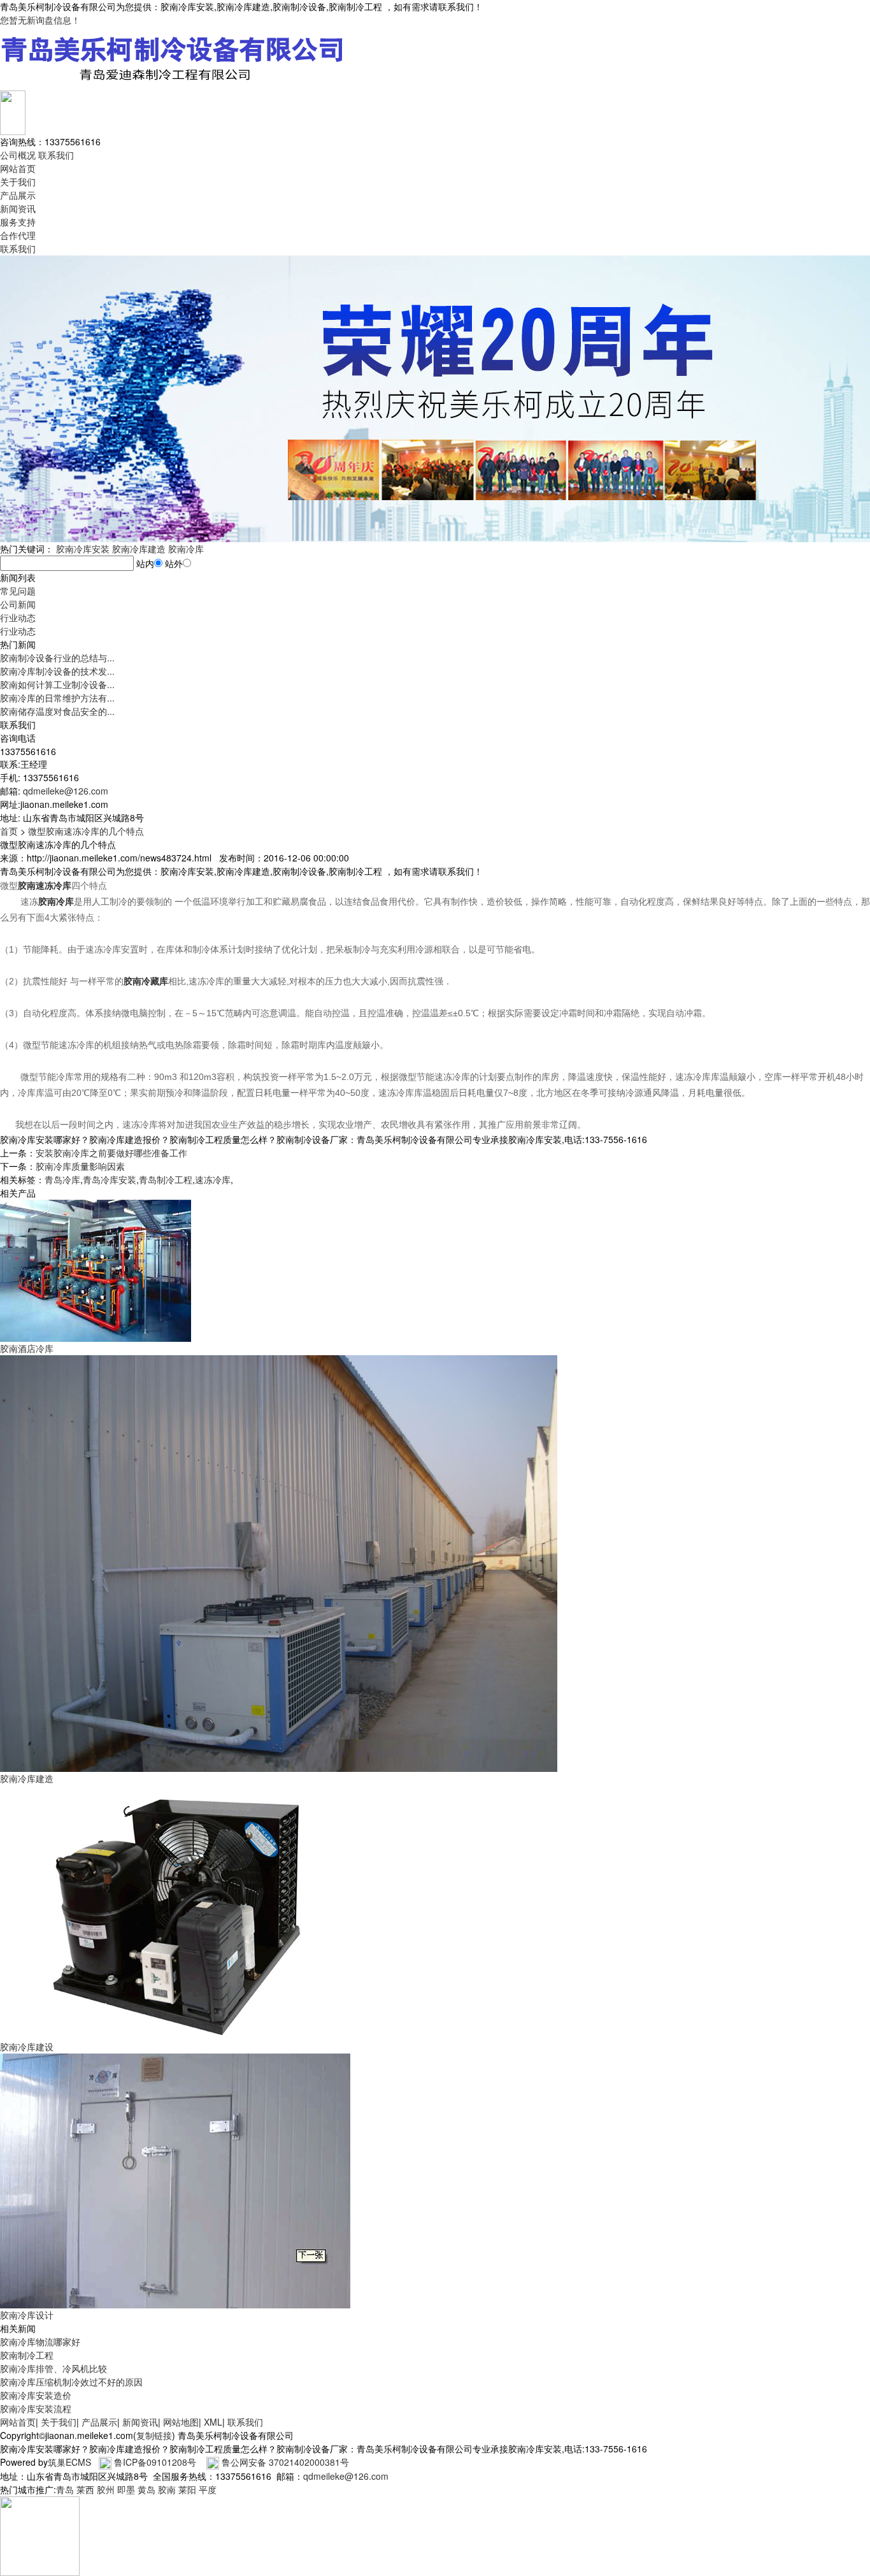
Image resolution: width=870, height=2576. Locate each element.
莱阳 (187, 2489)
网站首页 (18, 168)
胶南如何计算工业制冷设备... (57, 684)
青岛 (65, 2489)
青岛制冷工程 (166, 1179)
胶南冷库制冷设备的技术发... (57, 671)
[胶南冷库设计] (175, 2180)
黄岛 (146, 2489)
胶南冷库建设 (27, 2047)
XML (213, 2422)
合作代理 (18, 235)
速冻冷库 (213, 1179)
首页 (9, 831)
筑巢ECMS (69, 2462)
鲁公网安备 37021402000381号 (285, 2462)
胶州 (106, 2489)
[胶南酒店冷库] (96, 1269)
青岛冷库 (62, 1179)
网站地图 (181, 2422)
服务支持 (18, 222)
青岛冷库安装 (110, 1179)
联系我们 (56, 155)
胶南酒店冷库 (27, 1348)
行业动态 (18, 617)
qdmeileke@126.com (66, 791)
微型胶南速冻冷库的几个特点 (86, 831)
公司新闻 (18, 604)
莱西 (85, 2489)
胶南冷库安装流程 (36, 2408)
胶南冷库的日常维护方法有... (57, 698)
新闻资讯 (18, 208)
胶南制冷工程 (27, 2355)
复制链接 (154, 2435)
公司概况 (18, 155)
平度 (208, 2489)
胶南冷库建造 (139, 549)
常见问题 (18, 591)
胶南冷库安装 (83, 549)
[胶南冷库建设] (175, 1911)
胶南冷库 (186, 549)
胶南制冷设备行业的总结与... (57, 658)
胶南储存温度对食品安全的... (57, 711)
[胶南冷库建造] (279, 1562)
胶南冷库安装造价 (36, 2395)
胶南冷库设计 (27, 2315)
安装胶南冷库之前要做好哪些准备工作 (111, 1153)
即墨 (126, 2489)
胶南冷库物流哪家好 (40, 2342)
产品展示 (18, 195)
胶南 (167, 2489)
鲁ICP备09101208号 (155, 2462)
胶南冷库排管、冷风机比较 (53, 2368)
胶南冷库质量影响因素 (80, 1166)
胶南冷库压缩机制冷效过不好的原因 (71, 2382)
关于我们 (18, 182)
